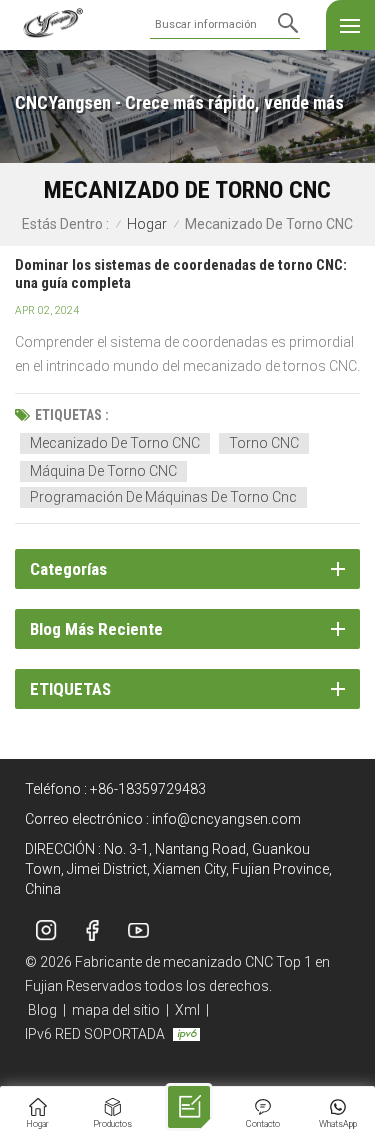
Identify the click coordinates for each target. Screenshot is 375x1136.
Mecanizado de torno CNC (115, 443)
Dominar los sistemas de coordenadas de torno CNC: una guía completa (181, 274)
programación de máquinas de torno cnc (163, 497)
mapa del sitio (116, 1010)
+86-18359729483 (148, 789)
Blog (42, 1010)
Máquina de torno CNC (103, 471)
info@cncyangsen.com (226, 819)
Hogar (147, 224)
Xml (187, 1010)
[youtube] (138, 930)
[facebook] (92, 930)
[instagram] (46, 930)
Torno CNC (264, 443)
